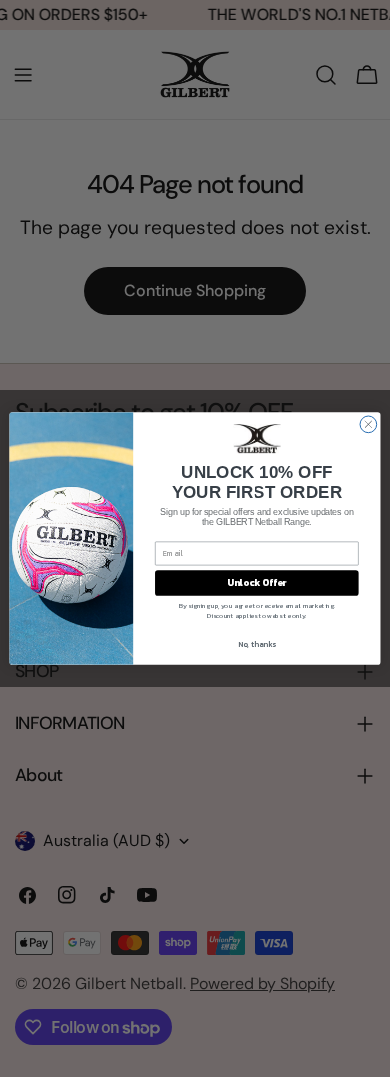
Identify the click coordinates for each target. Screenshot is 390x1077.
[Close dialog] (368, 424)
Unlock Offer (256, 583)
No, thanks (257, 643)
